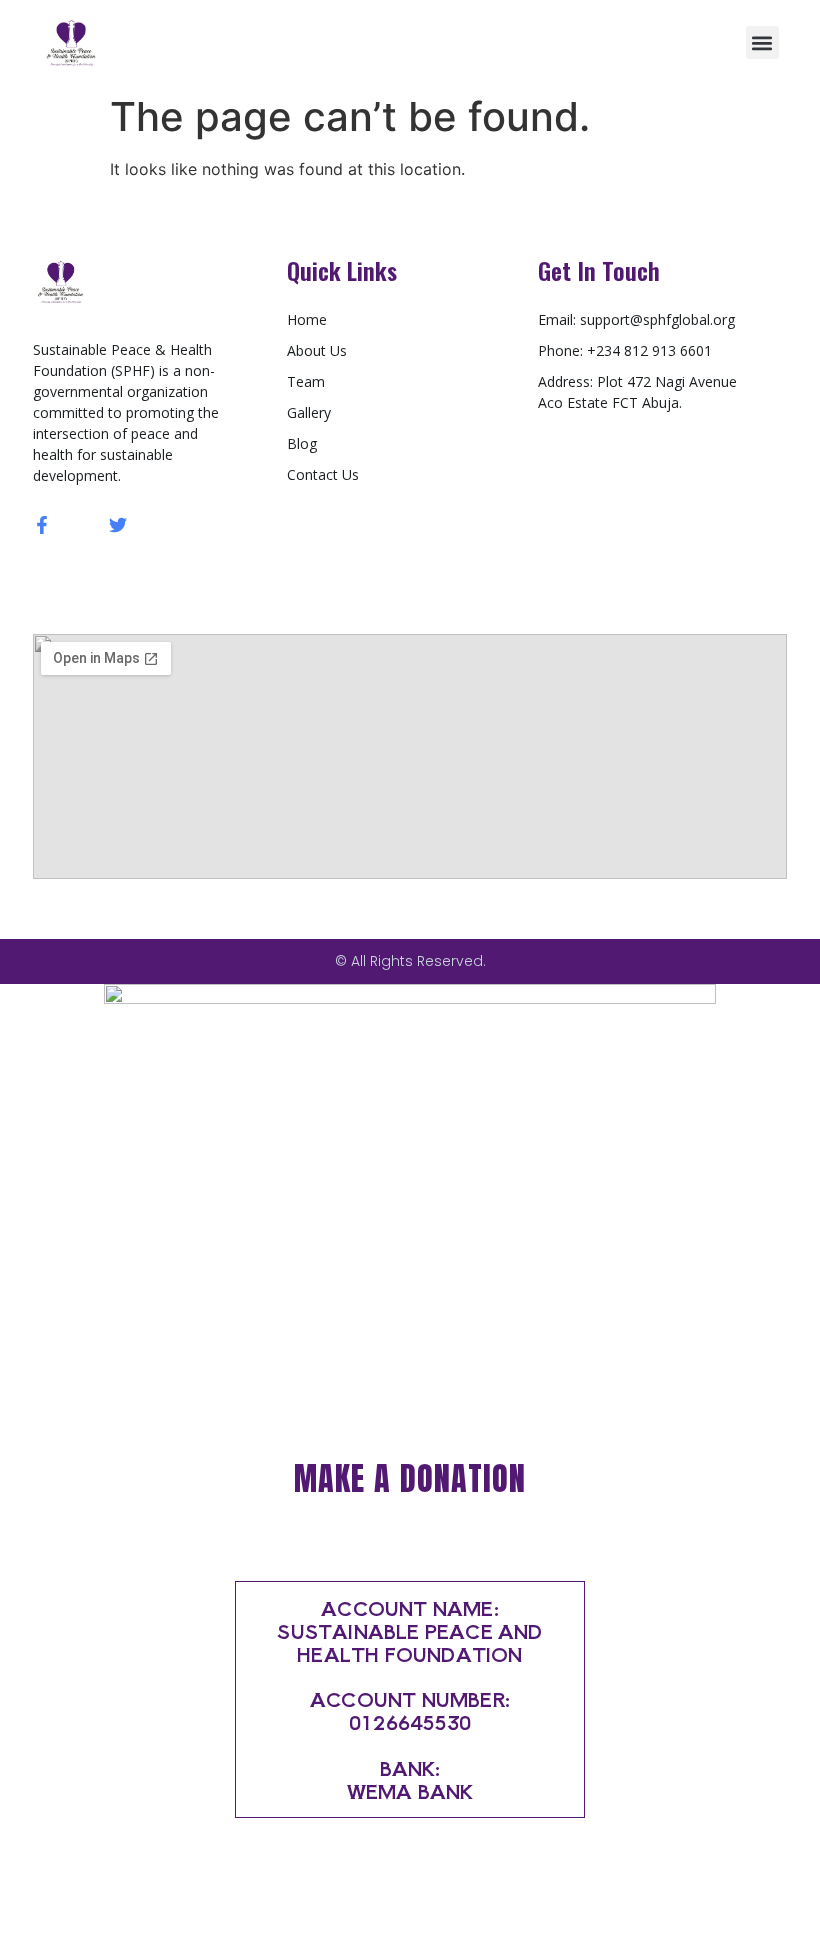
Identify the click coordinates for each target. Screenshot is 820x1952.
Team (306, 381)
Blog (302, 443)
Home (307, 319)
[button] (762, 42)
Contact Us (323, 474)
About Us (317, 350)
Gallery (309, 412)
